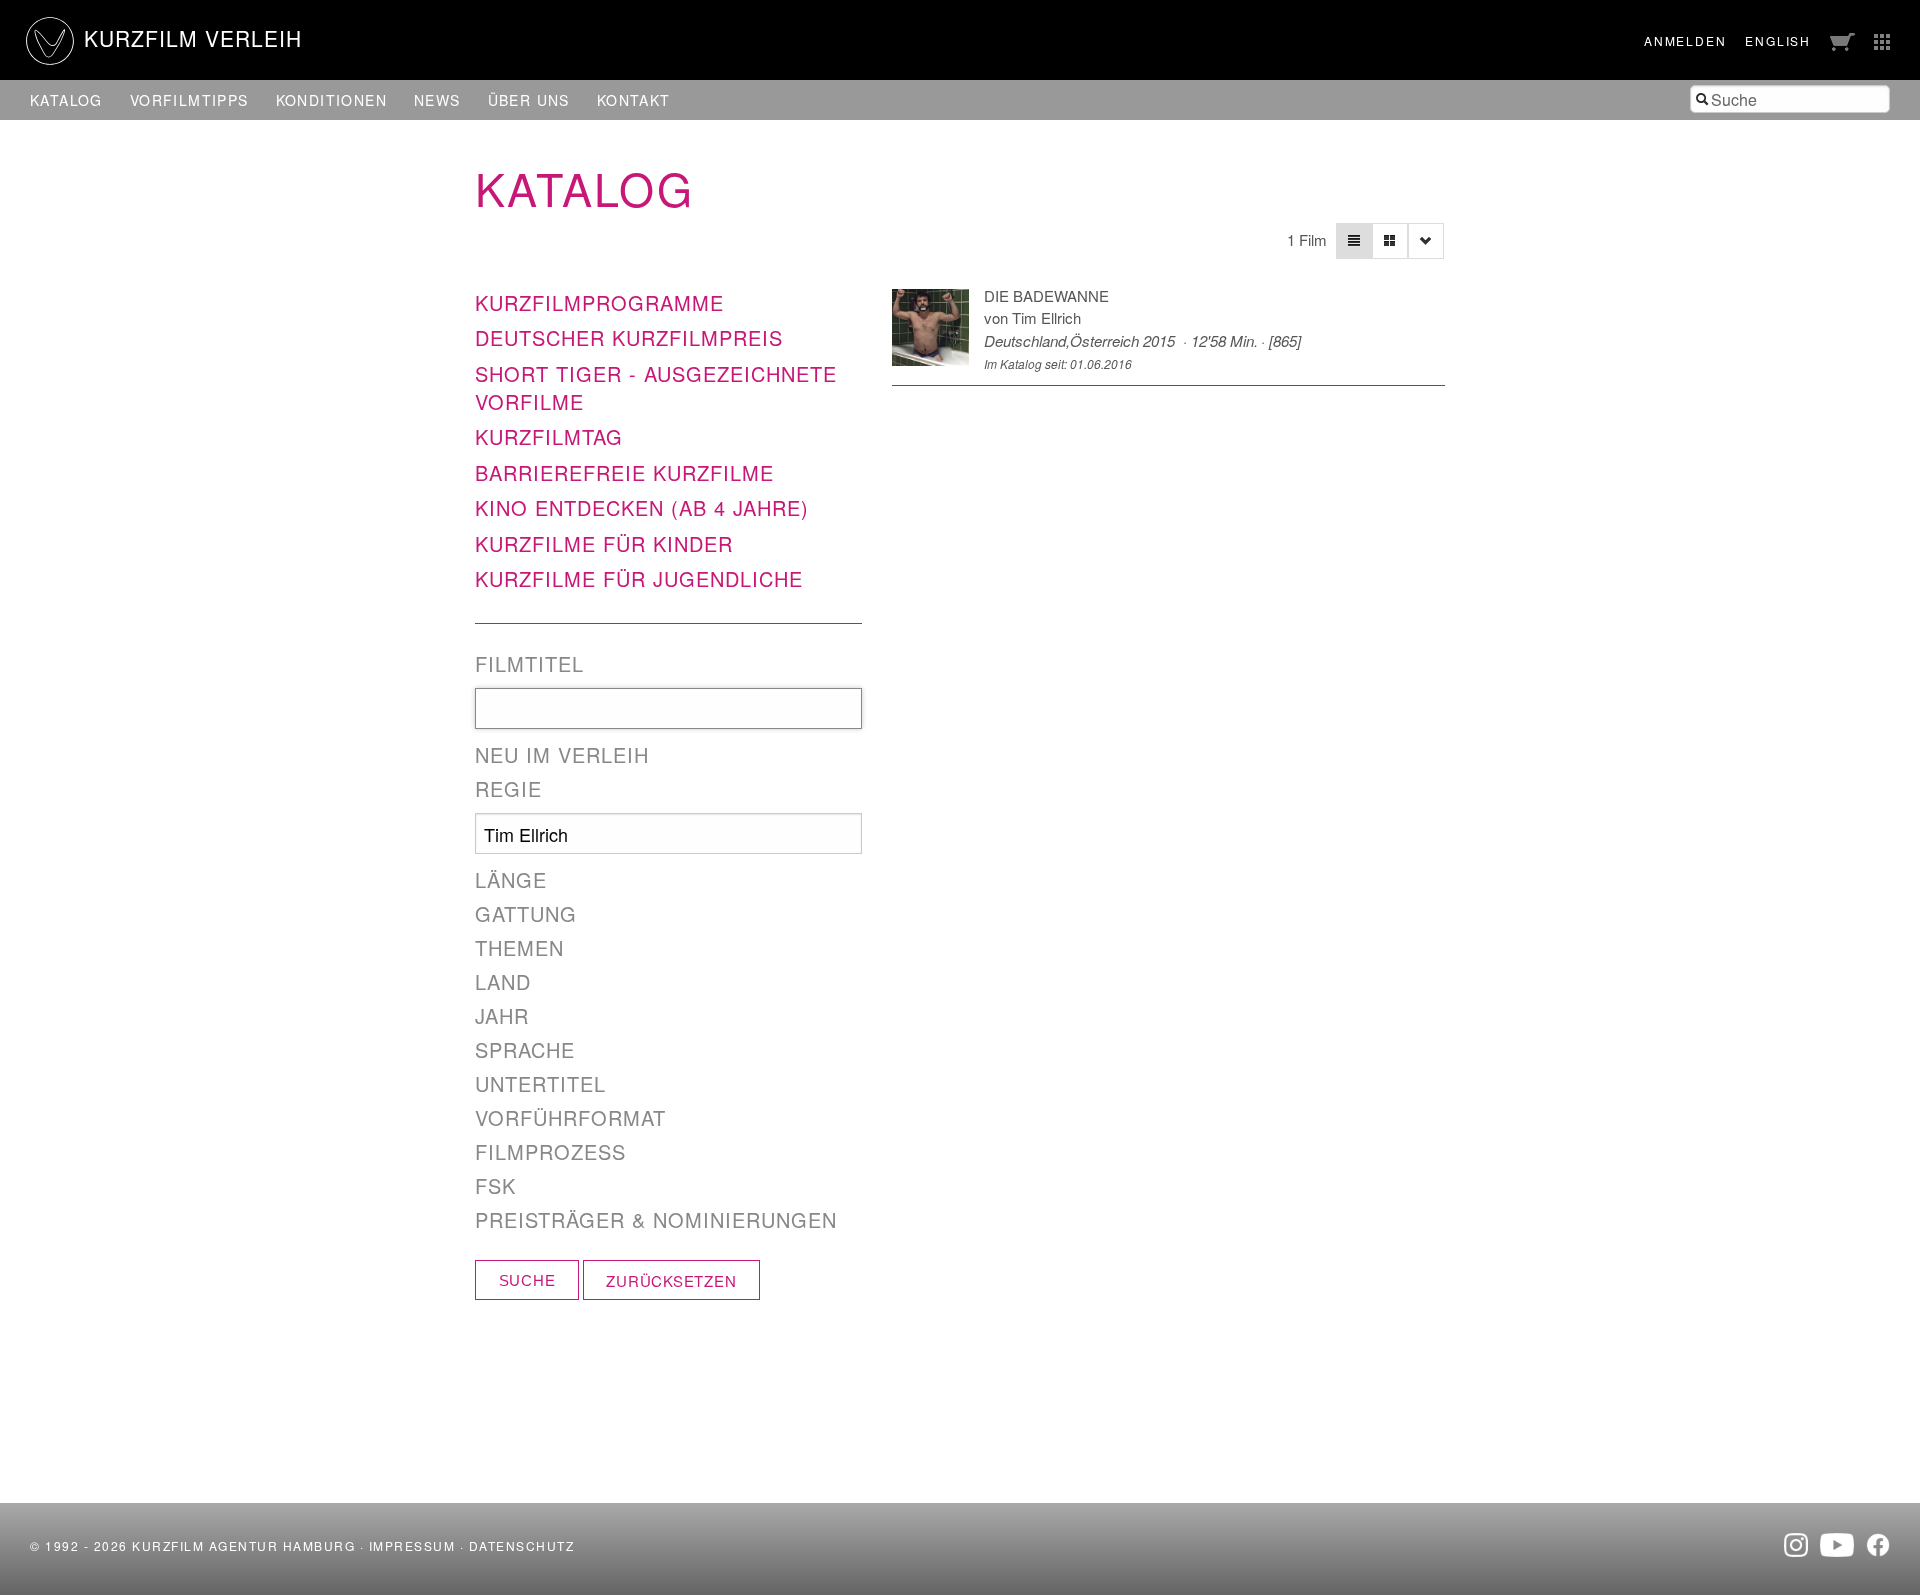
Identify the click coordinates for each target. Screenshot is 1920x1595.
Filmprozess (550, 1152)
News (437, 100)
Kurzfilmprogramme (599, 302)
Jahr (502, 1016)
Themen (519, 948)
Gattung (526, 914)
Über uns (529, 100)
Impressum (412, 1545)
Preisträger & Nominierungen (656, 1220)
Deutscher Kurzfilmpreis (629, 337)
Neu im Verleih (562, 755)
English (1778, 40)
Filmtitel (529, 664)
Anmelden (1685, 40)
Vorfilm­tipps (189, 100)
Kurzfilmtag (549, 436)
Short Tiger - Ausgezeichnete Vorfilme (656, 387)
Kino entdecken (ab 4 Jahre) (642, 507)
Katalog (66, 100)
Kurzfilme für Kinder (604, 543)
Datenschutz (522, 1545)
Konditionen (331, 100)
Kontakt (634, 100)
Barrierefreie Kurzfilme (624, 472)
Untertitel (540, 1084)
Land (503, 982)
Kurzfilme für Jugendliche (639, 578)
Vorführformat (570, 1118)
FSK (495, 1186)
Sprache (525, 1050)
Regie (508, 789)
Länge (511, 880)
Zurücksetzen (671, 1280)
